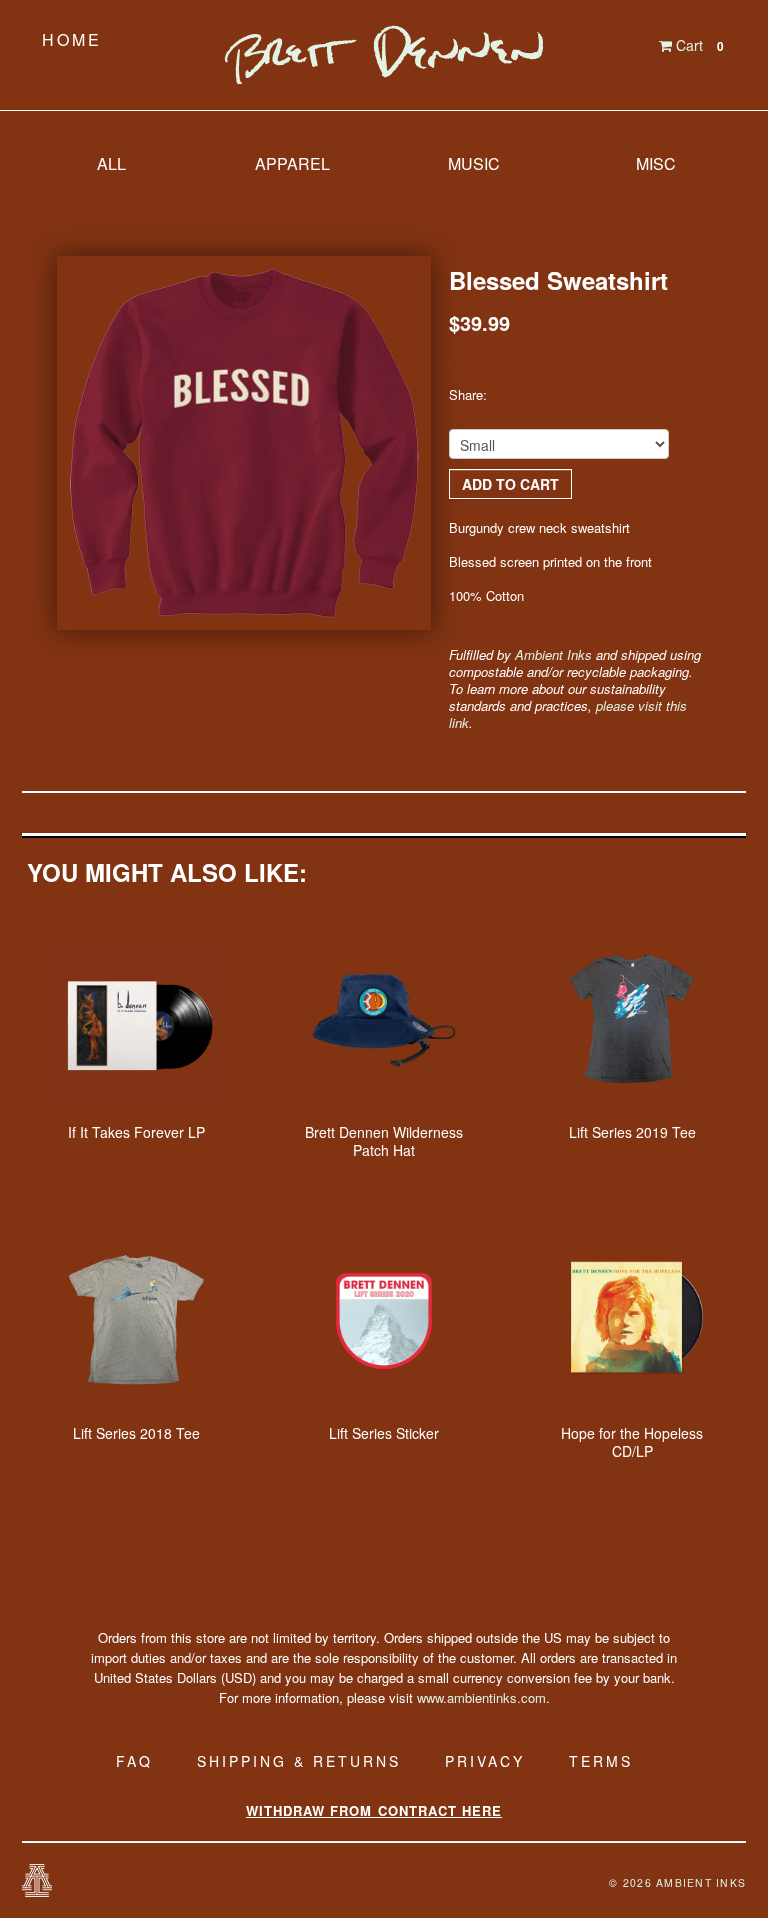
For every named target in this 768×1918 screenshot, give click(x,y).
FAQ (134, 1761)
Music (474, 163)
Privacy (485, 1761)
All (111, 163)
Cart (698, 45)
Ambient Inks (553, 654)
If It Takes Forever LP (136, 1132)
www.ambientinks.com (481, 1697)
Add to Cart (510, 484)
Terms (601, 1761)
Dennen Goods (384, 55)
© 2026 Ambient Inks (677, 1882)
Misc (656, 163)
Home (72, 39)
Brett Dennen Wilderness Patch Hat (384, 1141)
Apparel (292, 163)
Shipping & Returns (299, 1761)
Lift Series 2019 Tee (632, 1132)
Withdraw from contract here (374, 1810)
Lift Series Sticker (384, 1433)
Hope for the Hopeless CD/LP (632, 1442)
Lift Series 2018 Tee (136, 1433)
